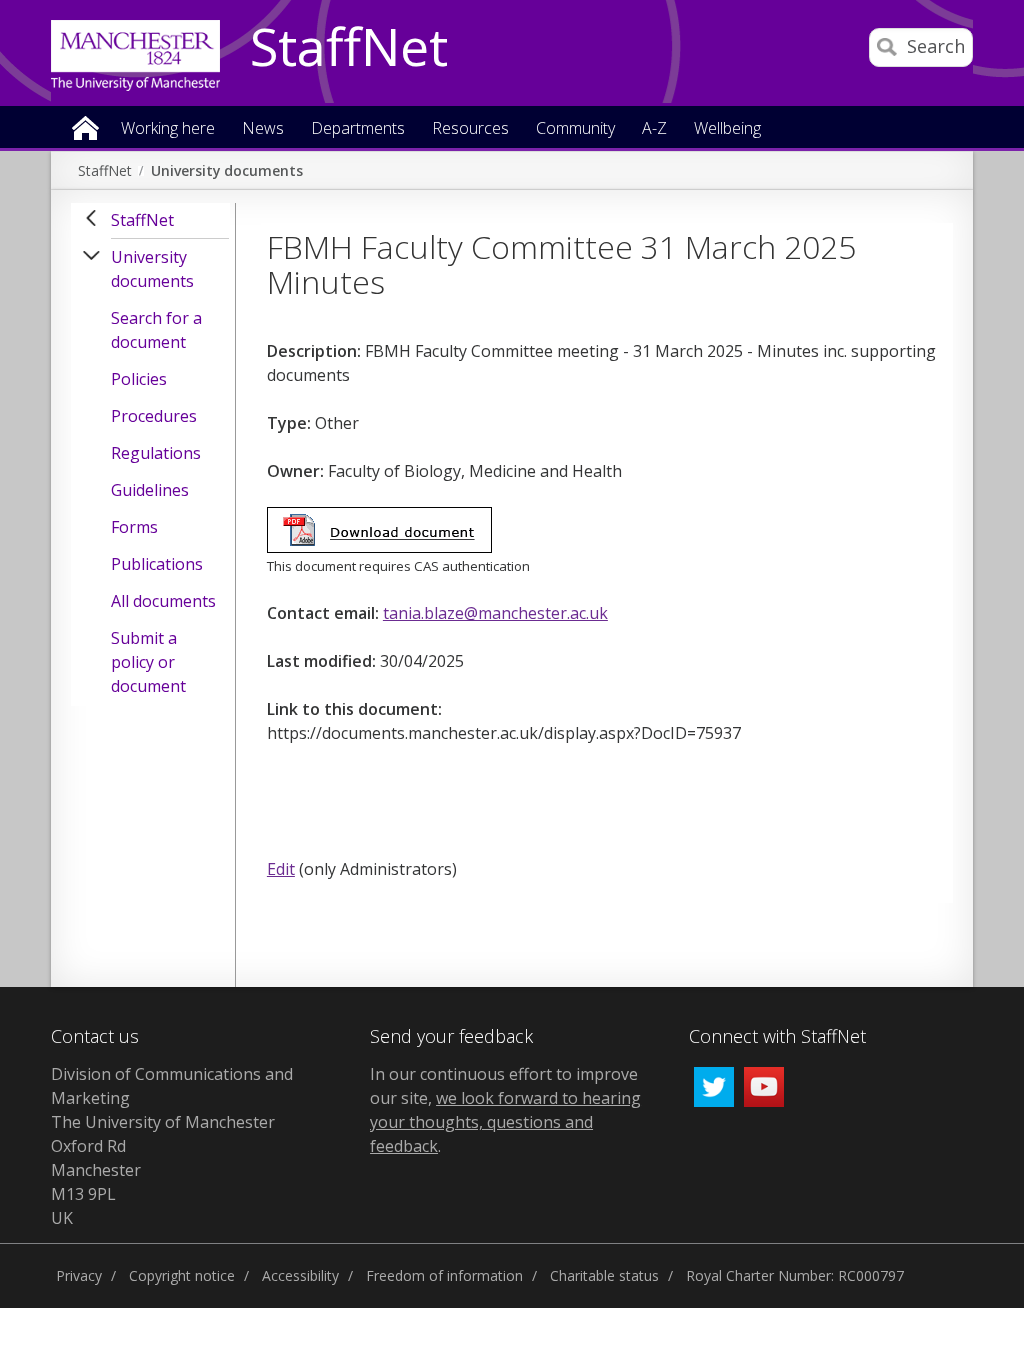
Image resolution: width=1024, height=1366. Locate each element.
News (263, 129)
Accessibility (300, 1275)
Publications (157, 564)
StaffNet (349, 48)
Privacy (79, 1275)
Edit (281, 869)
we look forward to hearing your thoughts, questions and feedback (505, 1122)
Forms (134, 527)
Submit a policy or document (148, 662)
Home (85, 126)
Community (575, 129)
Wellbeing (727, 129)
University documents (227, 170)
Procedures (154, 416)
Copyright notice (182, 1275)
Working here (168, 129)
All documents (163, 601)
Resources (470, 129)
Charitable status (604, 1275)
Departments (358, 129)
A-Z (654, 129)
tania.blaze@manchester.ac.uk (495, 613)
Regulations (156, 453)
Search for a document (156, 330)
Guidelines (150, 490)
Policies (139, 379)
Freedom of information (444, 1275)
